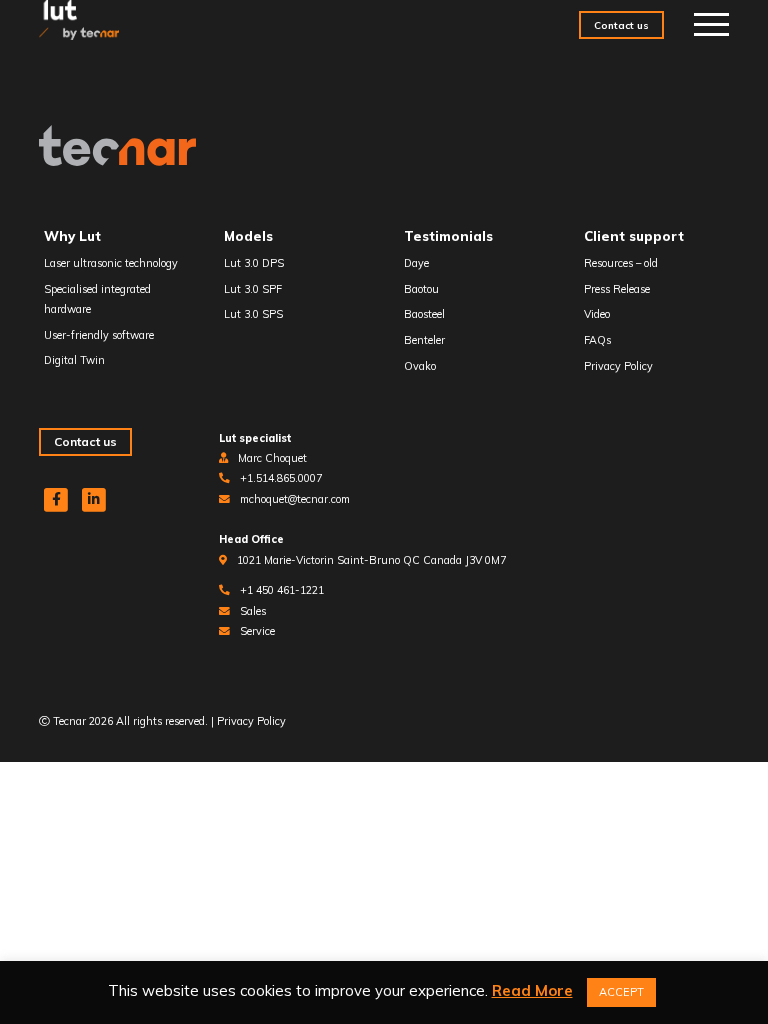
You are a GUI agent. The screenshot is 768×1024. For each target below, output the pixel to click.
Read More (532, 990)
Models (248, 236)
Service (257, 631)
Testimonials (448, 236)
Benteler (424, 340)
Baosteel (424, 314)
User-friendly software (99, 335)
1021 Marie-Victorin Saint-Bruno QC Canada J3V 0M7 (371, 560)
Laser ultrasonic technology (111, 263)
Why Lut (72, 236)
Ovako (420, 366)
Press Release (617, 289)
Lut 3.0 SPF (253, 289)
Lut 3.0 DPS (254, 263)
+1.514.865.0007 (281, 478)
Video (597, 314)
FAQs (597, 340)
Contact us (621, 25)
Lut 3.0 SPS (253, 314)
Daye (416, 263)
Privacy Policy (618, 366)
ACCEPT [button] (621, 992)
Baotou (421, 289)
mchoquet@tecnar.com (295, 499)
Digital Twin (74, 360)
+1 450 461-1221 (282, 590)
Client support (634, 236)
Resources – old (621, 263)
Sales (253, 611)
